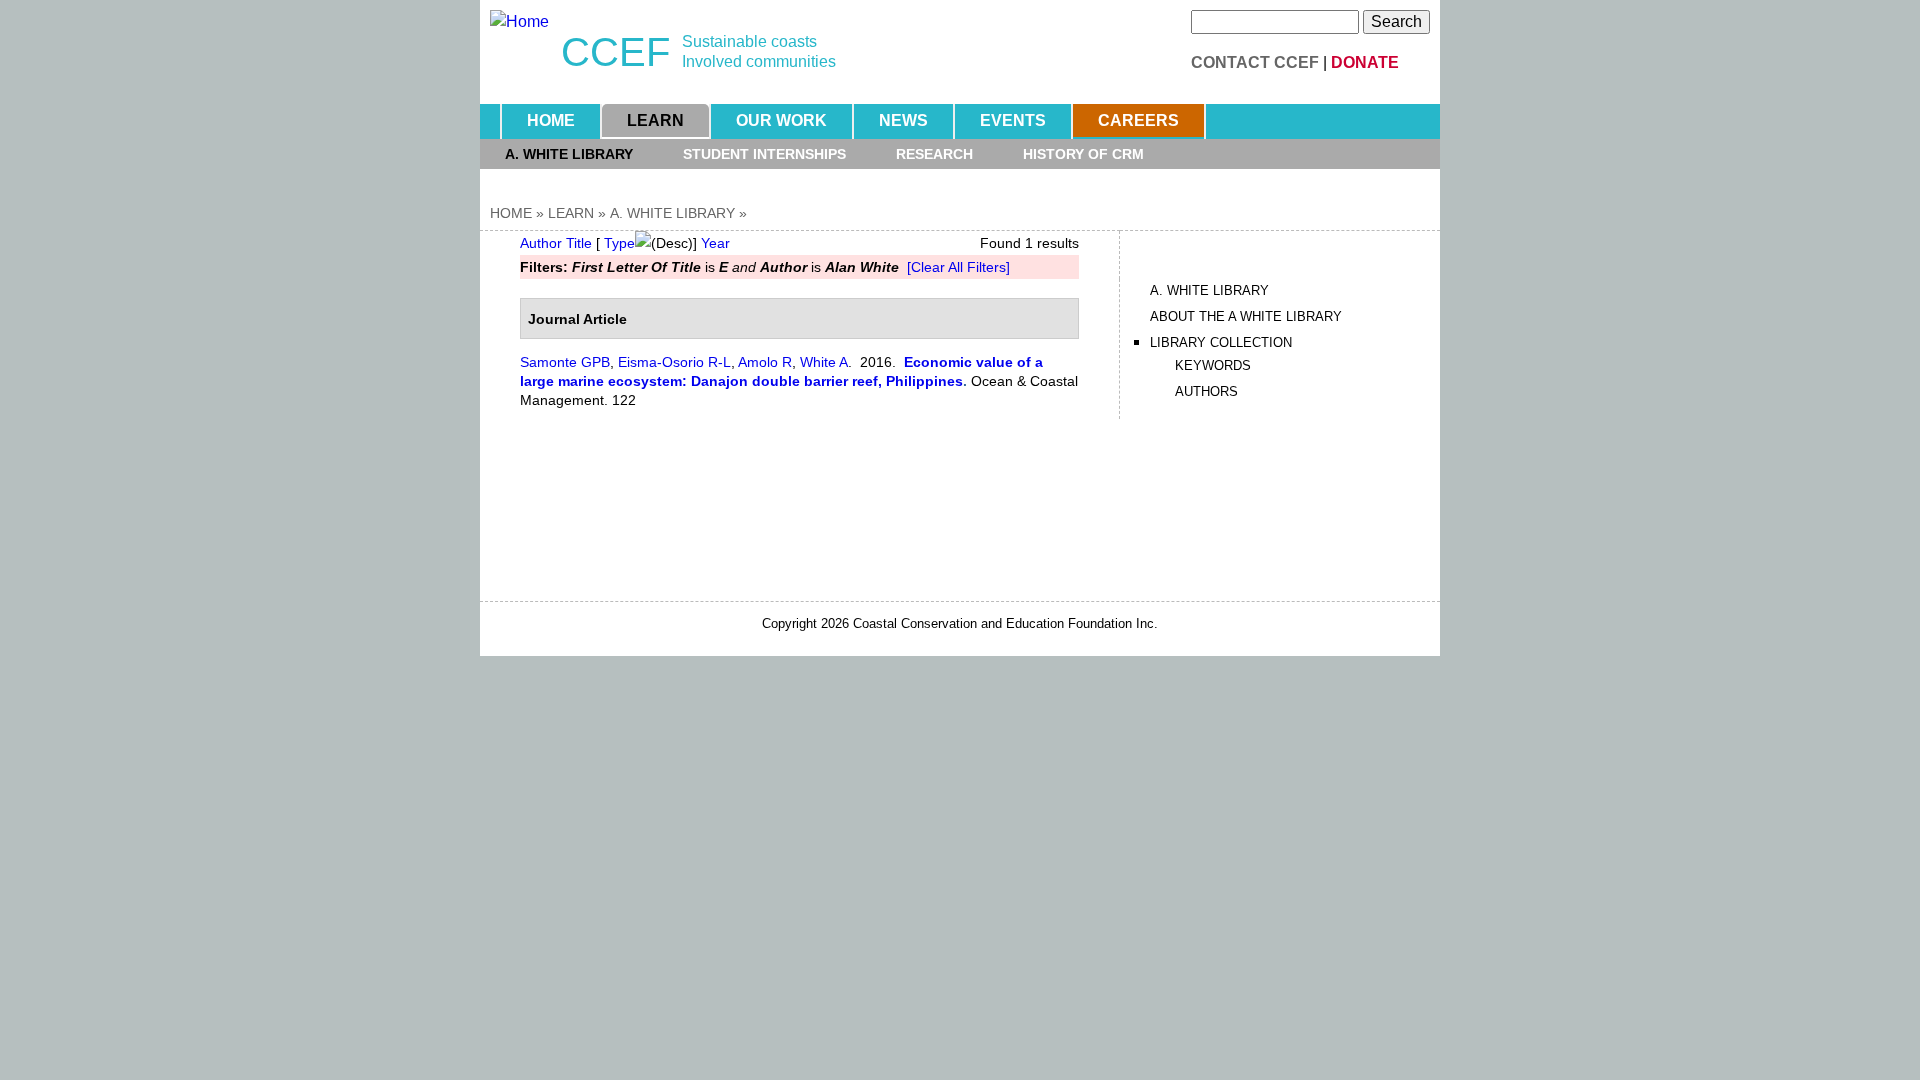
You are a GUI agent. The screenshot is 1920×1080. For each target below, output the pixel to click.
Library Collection (1221, 342)
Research (934, 154)
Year (715, 243)
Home (551, 120)
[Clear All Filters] (958, 267)
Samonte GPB (565, 362)
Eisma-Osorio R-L (674, 362)
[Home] (519, 22)
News (903, 120)
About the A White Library (1246, 316)
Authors (1206, 391)
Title (579, 243)
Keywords (1213, 365)
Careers (1138, 120)
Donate (1365, 62)
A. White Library (569, 154)
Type (619, 243)
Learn (655, 120)
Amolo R (765, 362)
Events (1013, 120)
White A (824, 362)
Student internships (764, 154)
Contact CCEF (1255, 62)
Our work (781, 120)
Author (541, 243)
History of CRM (1083, 154)
